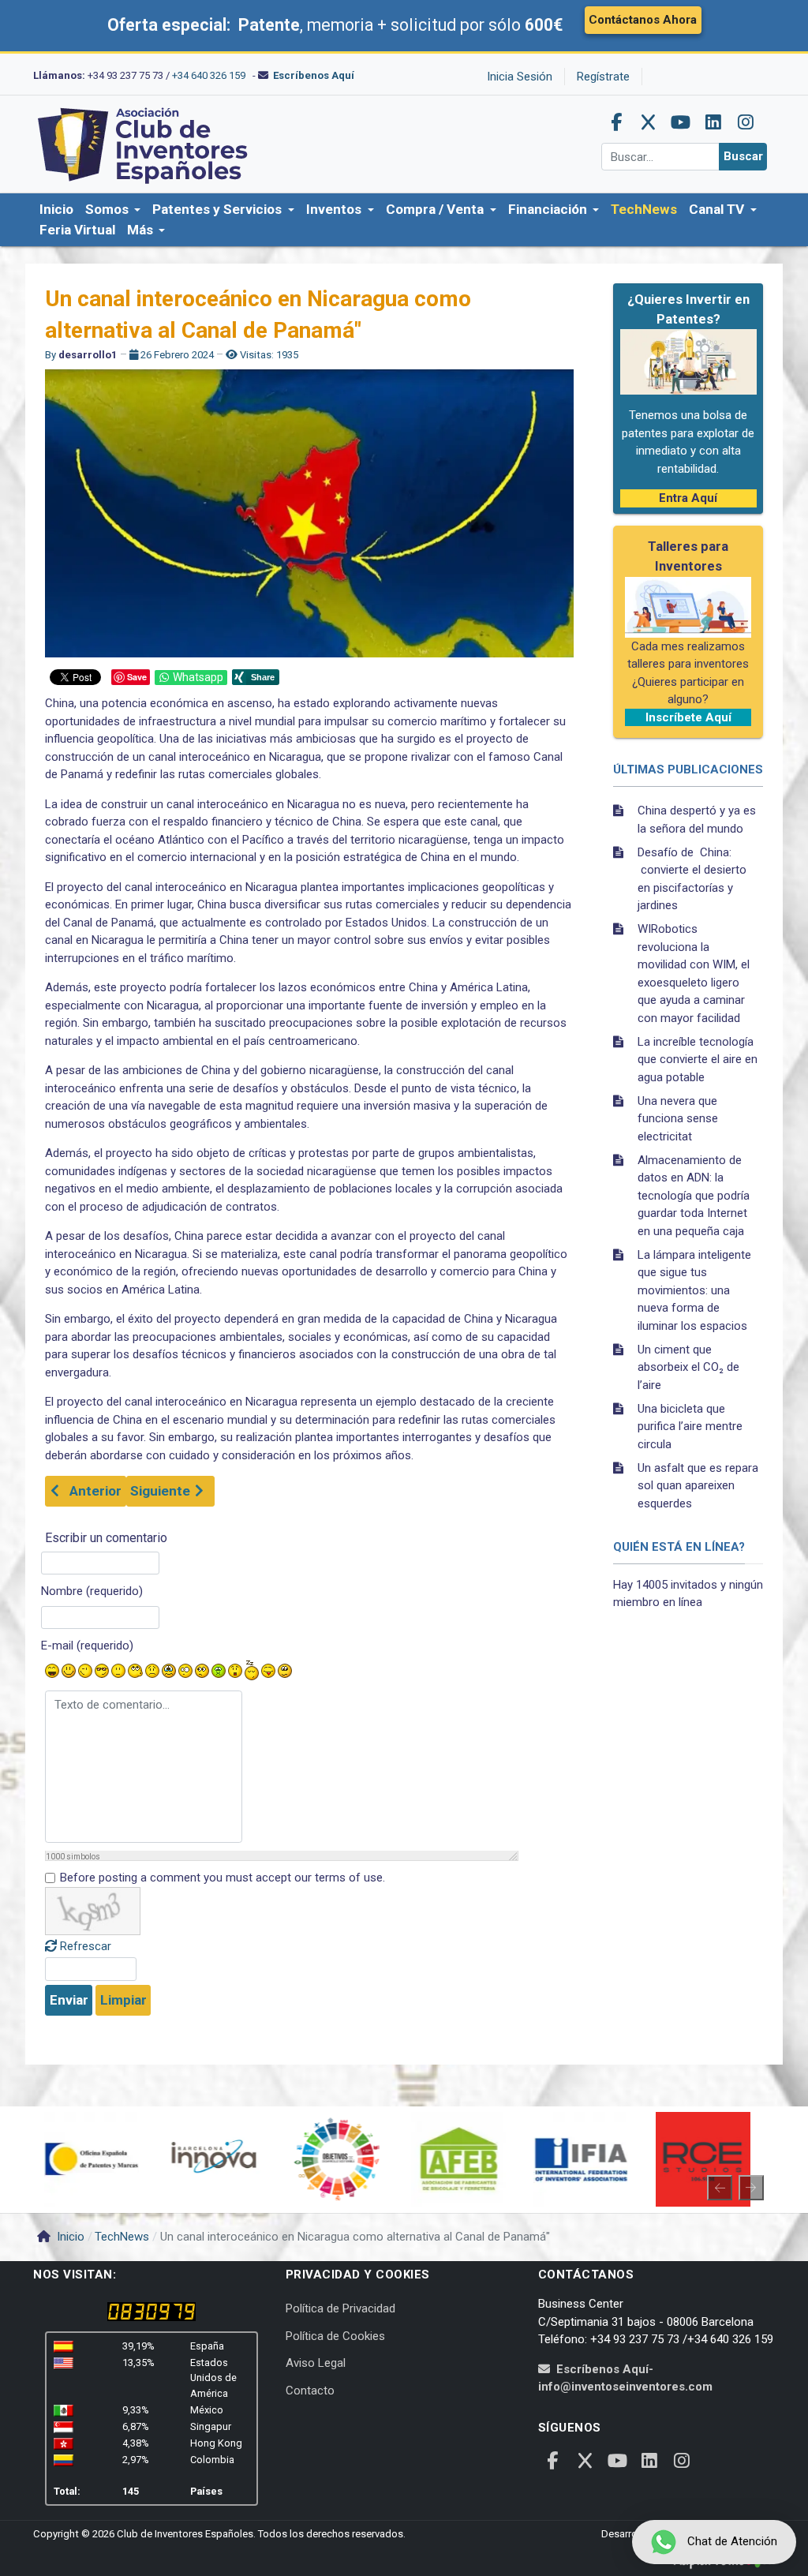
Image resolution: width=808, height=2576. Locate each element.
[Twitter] (649, 122)
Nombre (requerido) (92, 1591)
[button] (113, 210)
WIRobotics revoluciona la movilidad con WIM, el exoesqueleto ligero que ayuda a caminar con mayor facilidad (694, 973)
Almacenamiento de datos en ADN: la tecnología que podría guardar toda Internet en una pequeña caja (694, 1196)
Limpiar (123, 2000)
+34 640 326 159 (209, 75)
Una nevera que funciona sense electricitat (678, 1119)
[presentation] (720, 2188)
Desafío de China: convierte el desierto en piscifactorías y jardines (692, 879)
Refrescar (86, 1946)
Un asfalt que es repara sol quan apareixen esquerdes (698, 1486)
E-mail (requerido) (87, 1646)
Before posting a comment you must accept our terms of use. (223, 1878)
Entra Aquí (688, 498)
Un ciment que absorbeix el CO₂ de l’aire (688, 1367)
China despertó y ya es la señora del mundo (697, 820)
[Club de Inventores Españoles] (144, 144)
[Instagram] (746, 122)
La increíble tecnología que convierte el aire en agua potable (698, 1060)
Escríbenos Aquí (314, 75)
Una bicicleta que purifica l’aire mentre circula (690, 1427)
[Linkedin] (713, 122)
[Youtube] (681, 122)
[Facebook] (616, 122)
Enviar (69, 2000)
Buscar (743, 156)
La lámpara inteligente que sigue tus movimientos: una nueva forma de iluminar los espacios (694, 1290)
